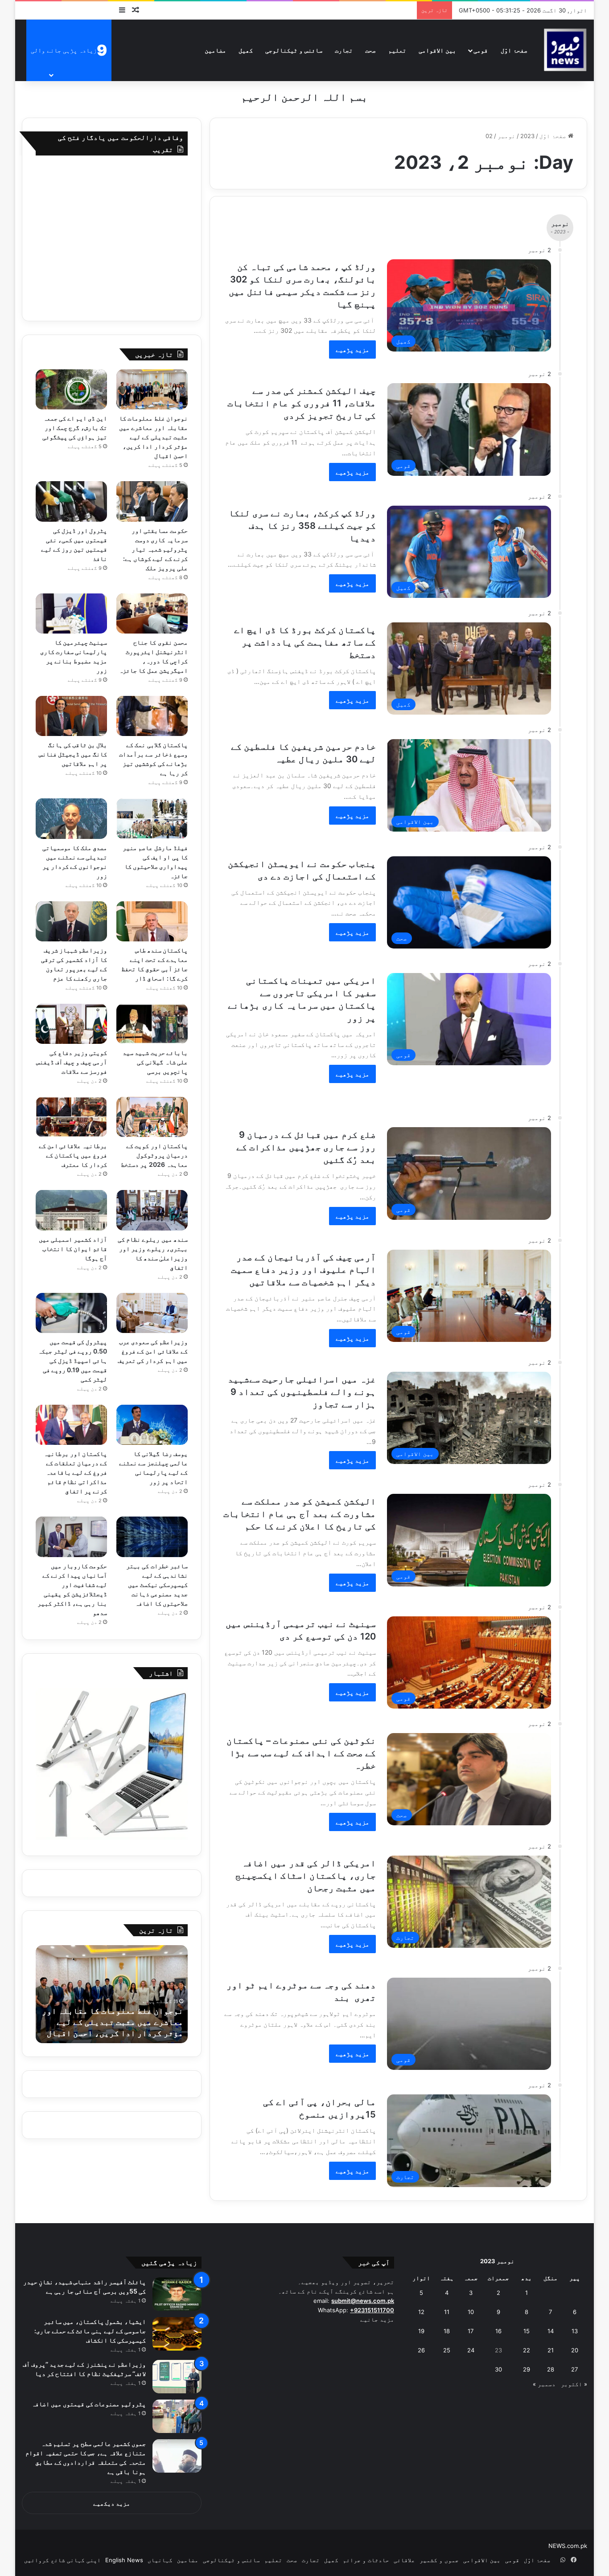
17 (471, 2331)
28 (551, 2369)
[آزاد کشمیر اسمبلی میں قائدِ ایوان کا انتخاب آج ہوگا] (71, 1210)
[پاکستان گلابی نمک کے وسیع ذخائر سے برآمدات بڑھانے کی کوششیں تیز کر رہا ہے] (152, 716)
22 (527, 2350)
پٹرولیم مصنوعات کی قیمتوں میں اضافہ (89, 2404)
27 (574, 2369)
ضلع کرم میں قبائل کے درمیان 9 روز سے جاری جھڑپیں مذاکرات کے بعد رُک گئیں (306, 1147)
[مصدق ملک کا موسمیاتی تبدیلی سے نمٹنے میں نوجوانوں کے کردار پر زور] (71, 818)
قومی (481, 50)
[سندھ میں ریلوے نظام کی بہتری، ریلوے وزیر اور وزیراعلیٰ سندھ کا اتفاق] (152, 1210)
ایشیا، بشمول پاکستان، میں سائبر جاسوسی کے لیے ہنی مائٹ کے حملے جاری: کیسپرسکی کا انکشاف (90, 2331)
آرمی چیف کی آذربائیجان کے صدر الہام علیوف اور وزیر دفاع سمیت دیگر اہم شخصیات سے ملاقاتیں (303, 1270)
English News (124, 2560)
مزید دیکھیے (112, 2503)
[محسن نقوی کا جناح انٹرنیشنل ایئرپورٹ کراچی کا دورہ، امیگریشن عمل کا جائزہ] (152, 613)
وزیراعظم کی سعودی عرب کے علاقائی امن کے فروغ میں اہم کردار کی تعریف (152, 1351)
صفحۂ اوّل (514, 50)
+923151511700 (372, 2310)
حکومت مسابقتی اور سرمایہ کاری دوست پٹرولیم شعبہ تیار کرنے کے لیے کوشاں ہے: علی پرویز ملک (155, 549)
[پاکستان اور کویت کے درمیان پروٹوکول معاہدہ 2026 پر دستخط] (152, 1117)
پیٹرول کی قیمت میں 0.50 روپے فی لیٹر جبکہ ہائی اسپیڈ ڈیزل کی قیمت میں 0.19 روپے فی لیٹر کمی (72, 1360)
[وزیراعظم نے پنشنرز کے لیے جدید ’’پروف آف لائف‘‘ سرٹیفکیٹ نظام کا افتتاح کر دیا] (177, 2377)
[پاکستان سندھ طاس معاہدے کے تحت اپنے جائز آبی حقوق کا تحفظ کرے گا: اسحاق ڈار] (152, 921)
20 (575, 2350)
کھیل (246, 50)
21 (551, 2350)
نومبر (506, 136)
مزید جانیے (377, 2319)
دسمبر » (544, 2384)
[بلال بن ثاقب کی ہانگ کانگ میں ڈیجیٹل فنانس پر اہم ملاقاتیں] (71, 716)
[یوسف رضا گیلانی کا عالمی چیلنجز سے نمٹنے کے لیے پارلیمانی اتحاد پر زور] (152, 1425)
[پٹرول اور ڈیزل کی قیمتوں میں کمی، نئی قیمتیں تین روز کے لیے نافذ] (71, 501)
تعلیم (397, 50)
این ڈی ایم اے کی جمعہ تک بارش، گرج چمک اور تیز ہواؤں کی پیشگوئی (75, 427)
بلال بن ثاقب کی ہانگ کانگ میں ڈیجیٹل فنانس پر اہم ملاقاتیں (73, 754)
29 (527, 2369)
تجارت (344, 50)
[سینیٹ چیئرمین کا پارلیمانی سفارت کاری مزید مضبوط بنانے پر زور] (71, 613)
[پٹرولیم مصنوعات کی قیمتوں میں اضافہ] (177, 2416)
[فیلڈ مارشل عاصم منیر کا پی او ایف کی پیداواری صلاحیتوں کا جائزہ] (152, 818)
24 (471, 2350)
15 (527, 2331)
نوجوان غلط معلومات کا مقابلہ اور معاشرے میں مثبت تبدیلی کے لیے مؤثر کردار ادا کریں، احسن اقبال (153, 437)
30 (498, 2369)
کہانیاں (160, 2560)
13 (575, 2331)
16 (498, 2331)
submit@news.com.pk (363, 2301)
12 (421, 2312)
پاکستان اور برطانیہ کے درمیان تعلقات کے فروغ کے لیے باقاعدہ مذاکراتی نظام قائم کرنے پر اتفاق (75, 1472)
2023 (527, 136)
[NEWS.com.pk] (565, 50)
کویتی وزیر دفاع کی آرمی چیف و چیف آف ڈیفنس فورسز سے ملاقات (72, 1062)
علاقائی (404, 2560)
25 (447, 2350)
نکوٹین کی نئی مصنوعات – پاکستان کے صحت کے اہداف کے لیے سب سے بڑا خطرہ (301, 1753)
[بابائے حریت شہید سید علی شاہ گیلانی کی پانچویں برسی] (152, 1024)
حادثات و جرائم (366, 2560)
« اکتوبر (574, 2384)
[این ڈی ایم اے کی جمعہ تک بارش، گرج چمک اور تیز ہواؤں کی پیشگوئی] (71, 389)
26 (421, 2350)
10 (471, 2312)
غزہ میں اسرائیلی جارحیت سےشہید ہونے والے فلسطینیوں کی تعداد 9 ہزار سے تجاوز (302, 1392)
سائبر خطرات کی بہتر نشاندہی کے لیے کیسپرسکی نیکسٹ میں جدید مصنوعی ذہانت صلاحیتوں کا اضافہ (157, 1584)
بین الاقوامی (437, 50)
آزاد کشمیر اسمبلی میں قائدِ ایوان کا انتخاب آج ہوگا (73, 1249)
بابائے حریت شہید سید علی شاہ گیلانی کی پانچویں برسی (155, 1062)
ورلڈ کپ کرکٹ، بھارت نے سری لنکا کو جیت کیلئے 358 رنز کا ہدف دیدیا (302, 526)
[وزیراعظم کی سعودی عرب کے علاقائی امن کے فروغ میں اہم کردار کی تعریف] (152, 1313)
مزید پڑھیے (352, 350)
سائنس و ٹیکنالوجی (294, 50)
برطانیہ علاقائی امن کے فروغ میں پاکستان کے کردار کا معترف (73, 1155)
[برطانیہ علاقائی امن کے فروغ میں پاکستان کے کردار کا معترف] (71, 1117)
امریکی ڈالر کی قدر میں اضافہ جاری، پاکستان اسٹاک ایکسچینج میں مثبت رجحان (306, 1876)
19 (421, 2331)
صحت (370, 50)
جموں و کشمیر (439, 2560)
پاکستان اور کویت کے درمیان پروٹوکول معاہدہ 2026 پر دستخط (154, 1155)
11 (447, 2312)
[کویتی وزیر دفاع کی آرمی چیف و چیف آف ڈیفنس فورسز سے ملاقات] (71, 1024)
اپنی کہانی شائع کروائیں (62, 2560)
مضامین (215, 50)
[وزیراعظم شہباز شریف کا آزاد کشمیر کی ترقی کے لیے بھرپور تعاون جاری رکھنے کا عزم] (71, 921)
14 (551, 2331)
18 (447, 2331)
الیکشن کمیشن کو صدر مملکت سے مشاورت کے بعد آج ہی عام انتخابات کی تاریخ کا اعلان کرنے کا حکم (300, 1514)
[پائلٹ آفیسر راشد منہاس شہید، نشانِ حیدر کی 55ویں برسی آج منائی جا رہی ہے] (177, 2294)
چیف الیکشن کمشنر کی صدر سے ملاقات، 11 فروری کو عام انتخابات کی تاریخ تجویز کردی (302, 403)
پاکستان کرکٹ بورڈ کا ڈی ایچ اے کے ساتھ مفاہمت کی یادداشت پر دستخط (305, 642)
